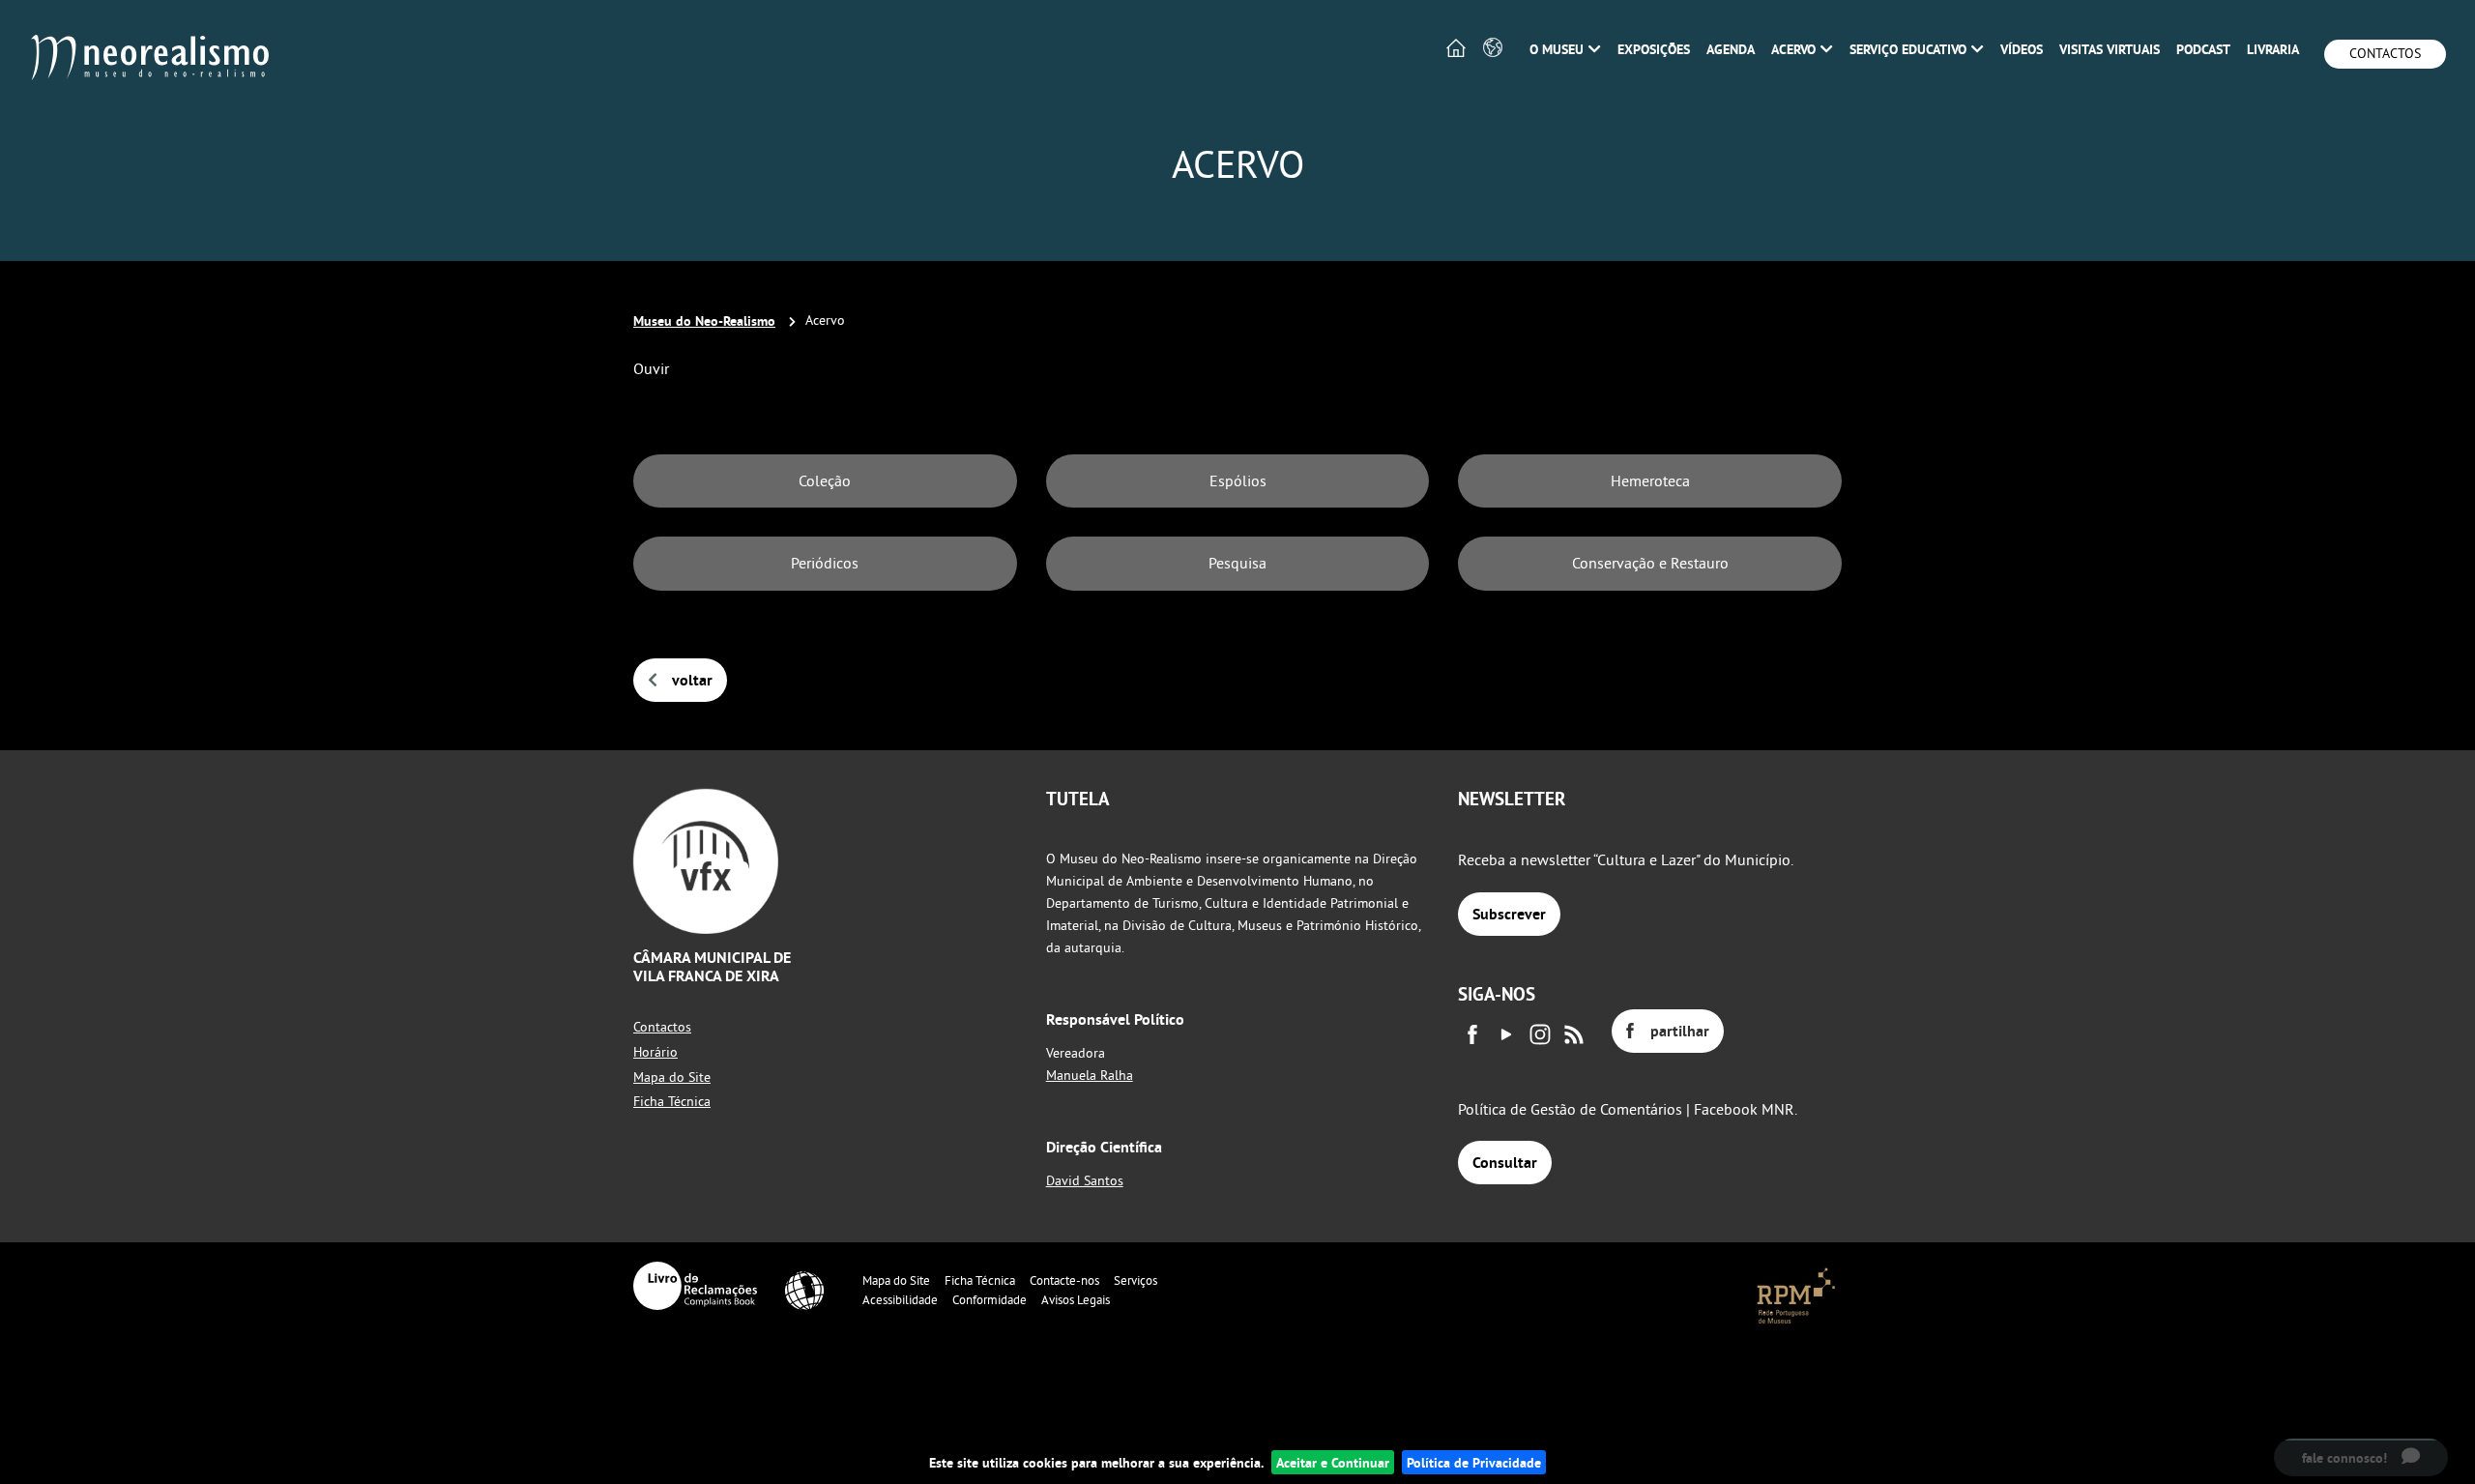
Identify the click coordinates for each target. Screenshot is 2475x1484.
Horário (655, 1052)
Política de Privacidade (1474, 1462)
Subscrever (1509, 914)
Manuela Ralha (1090, 1075)
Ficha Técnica (672, 1101)
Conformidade (990, 1299)
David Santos (1085, 1180)
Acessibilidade (900, 1299)
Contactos (2385, 53)
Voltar (692, 680)
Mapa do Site (672, 1077)
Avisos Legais (1076, 1299)
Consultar (1505, 1163)
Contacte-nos (1064, 1280)
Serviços (1136, 1280)
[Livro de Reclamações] (695, 1286)
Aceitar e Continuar (1333, 1462)
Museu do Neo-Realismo (704, 320)
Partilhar (1680, 1031)
